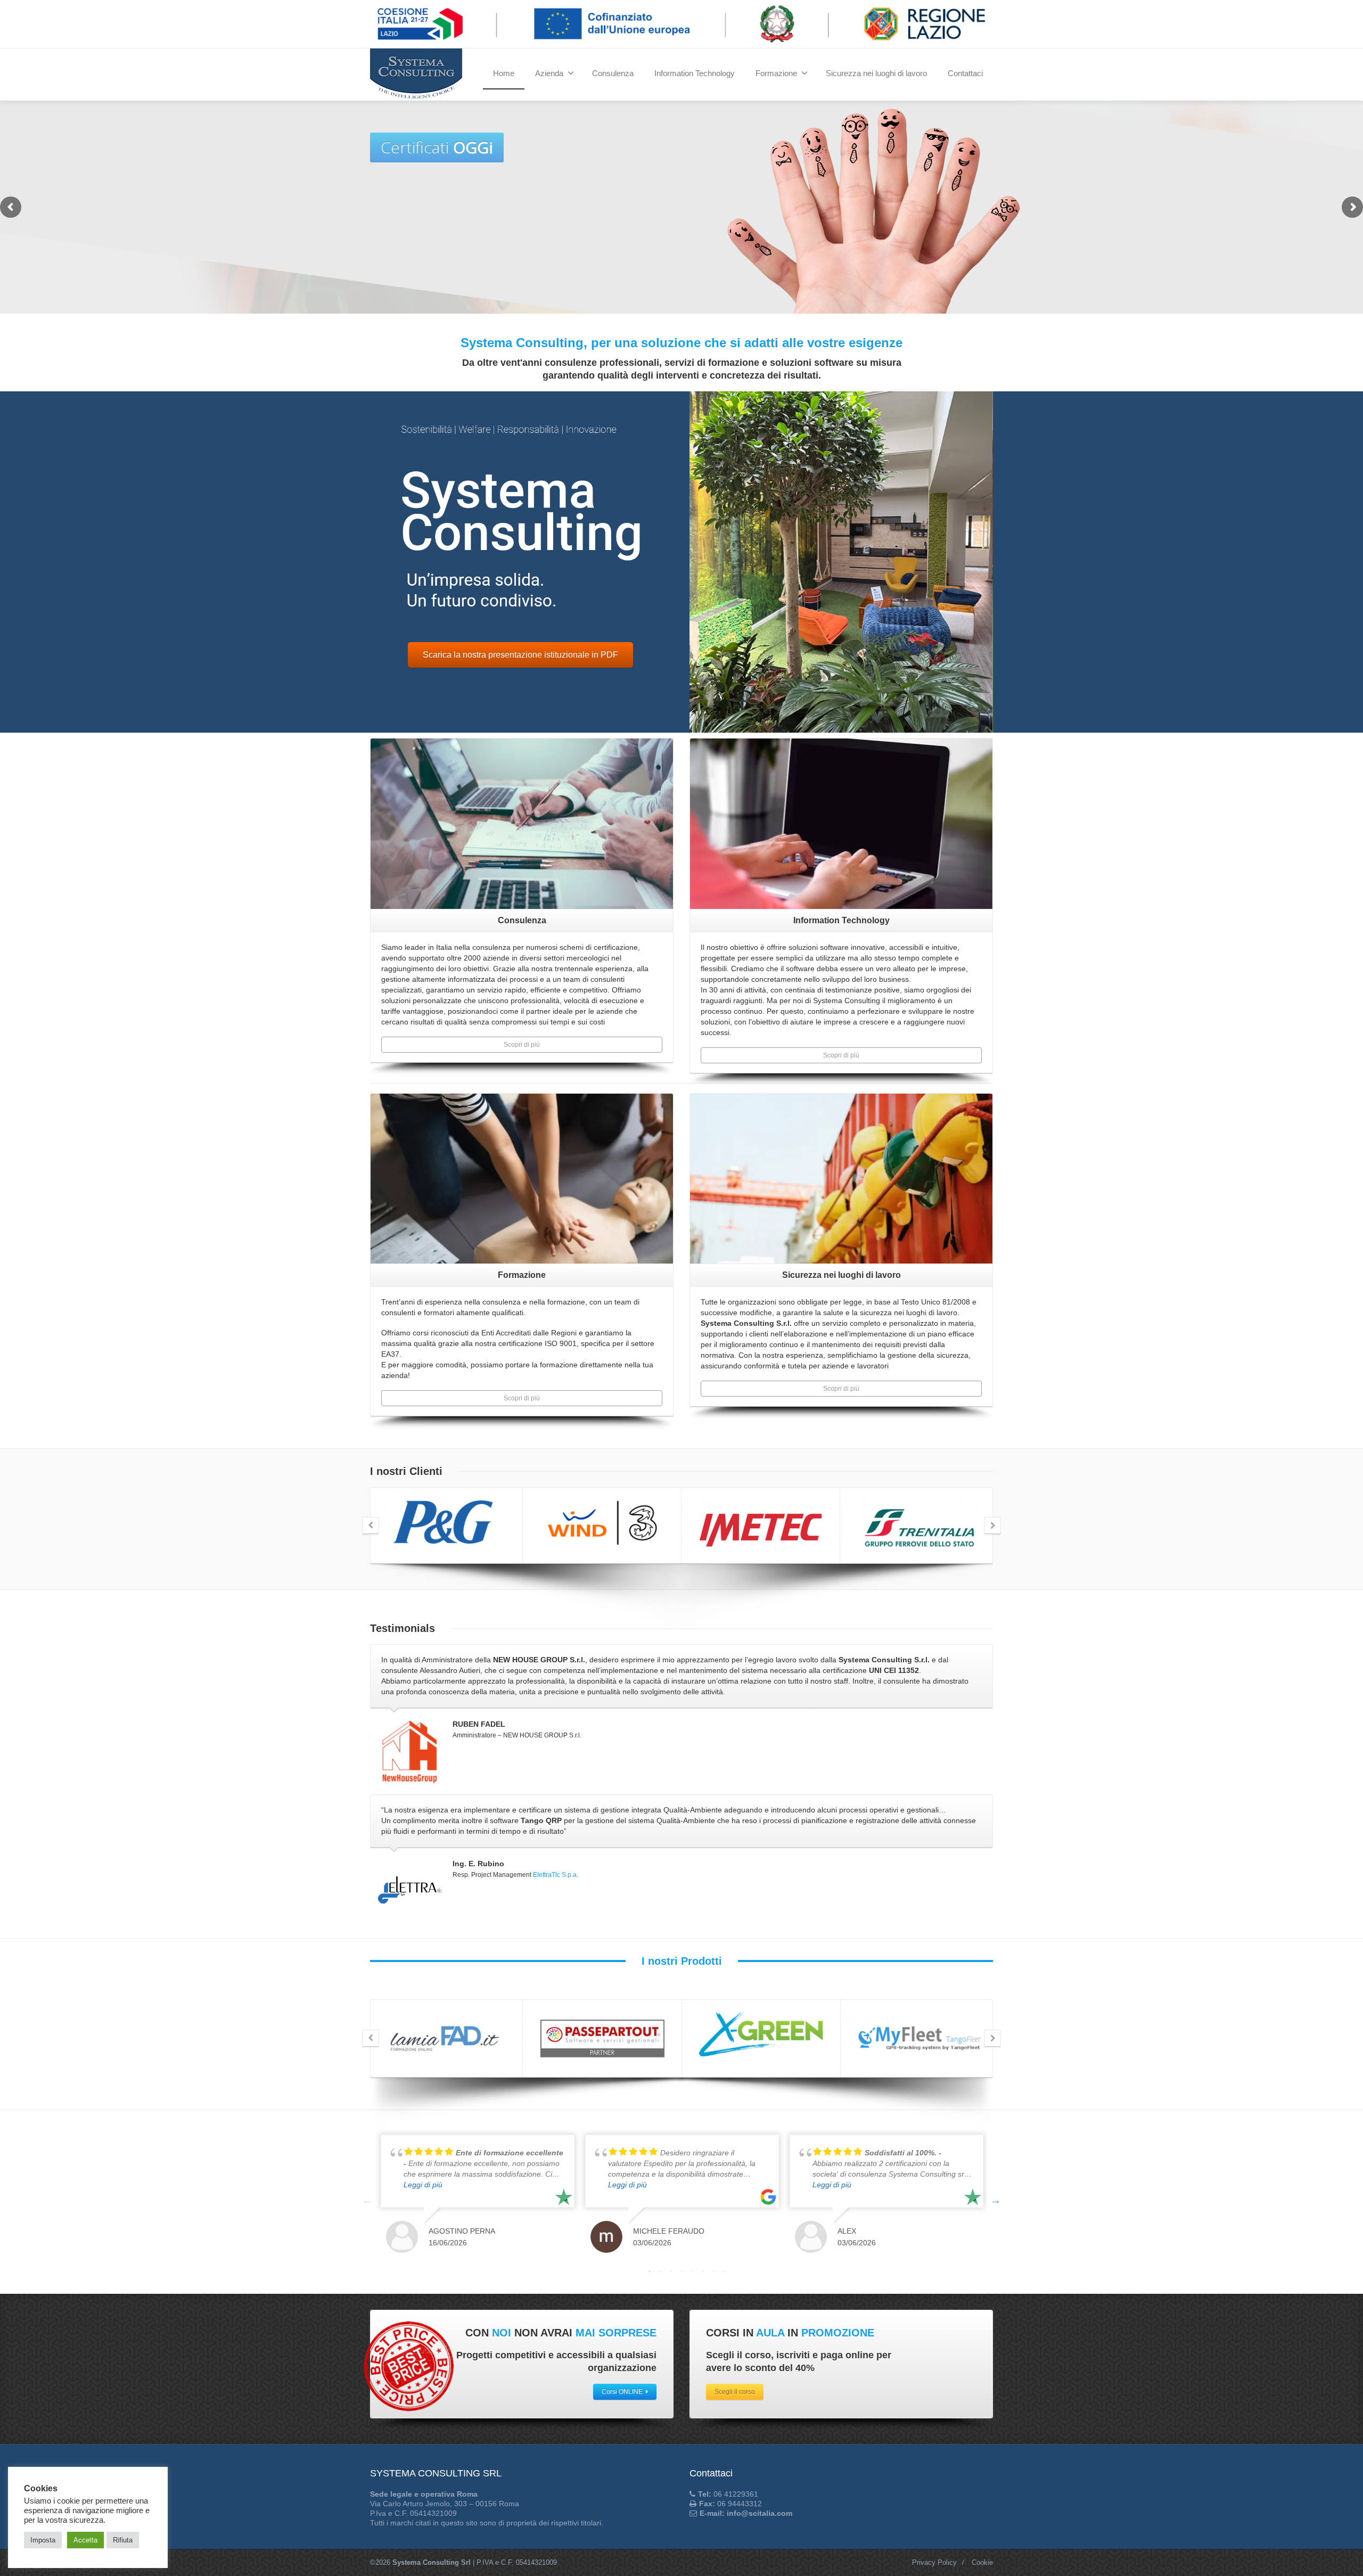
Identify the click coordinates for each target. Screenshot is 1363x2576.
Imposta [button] (43, 2540)
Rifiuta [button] (123, 2540)
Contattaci (965, 73)
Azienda (549, 73)
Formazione (776, 73)
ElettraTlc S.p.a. (556, 1875)
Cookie (982, 2562)
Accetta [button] (85, 2540)
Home (504, 73)
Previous (367, 2200)
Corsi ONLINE (622, 2392)
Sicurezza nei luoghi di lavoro (876, 73)
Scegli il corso (735, 2392)
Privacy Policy (934, 2562)
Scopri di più (522, 1045)
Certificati (662, 294)
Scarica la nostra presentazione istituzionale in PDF (520, 655)
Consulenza (613, 73)
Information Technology (695, 73)
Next (996, 2200)
